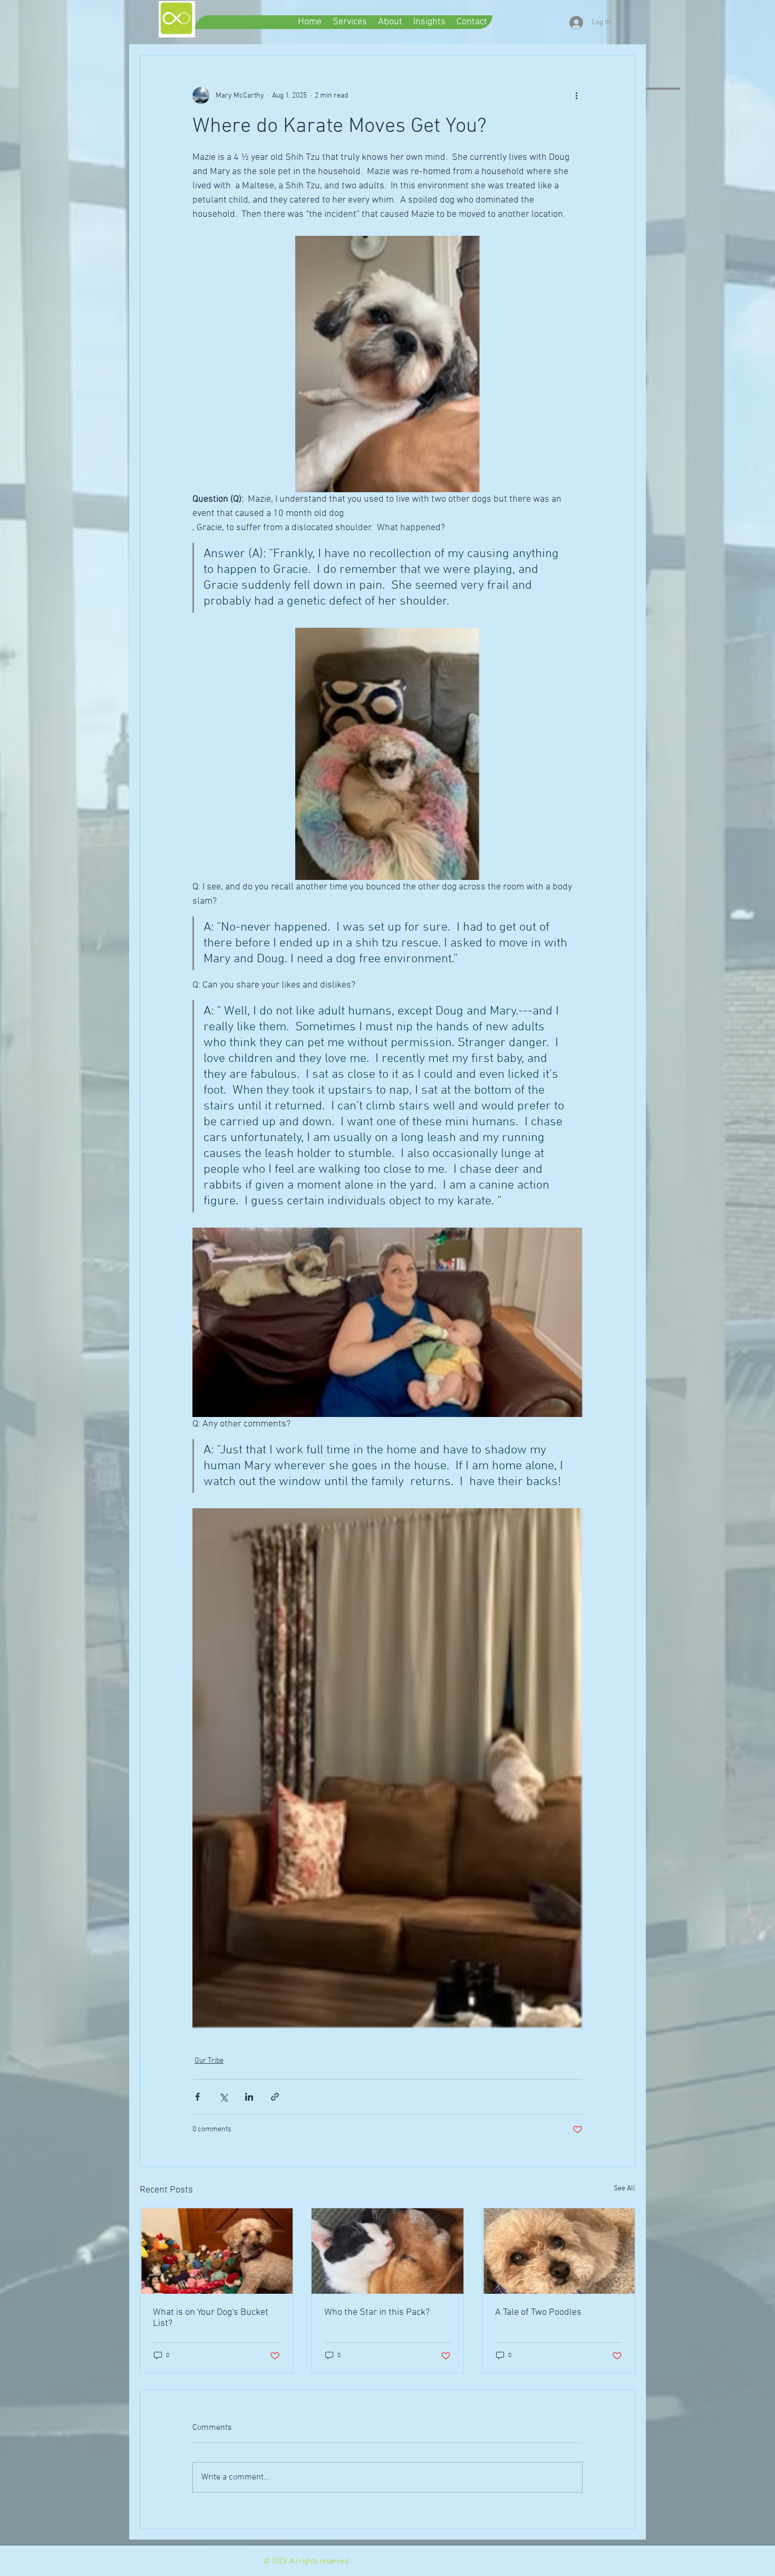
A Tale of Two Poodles (538, 2312)
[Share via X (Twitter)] (223, 2097)
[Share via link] (275, 2097)
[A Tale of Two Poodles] (559, 2251)
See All (624, 2189)
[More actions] (576, 95)
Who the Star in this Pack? (377, 2312)
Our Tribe (209, 2061)
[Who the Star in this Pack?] (388, 2251)
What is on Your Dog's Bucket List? (211, 2318)
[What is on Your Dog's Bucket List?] (216, 2251)
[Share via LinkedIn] (249, 2097)
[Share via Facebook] (197, 2097)
